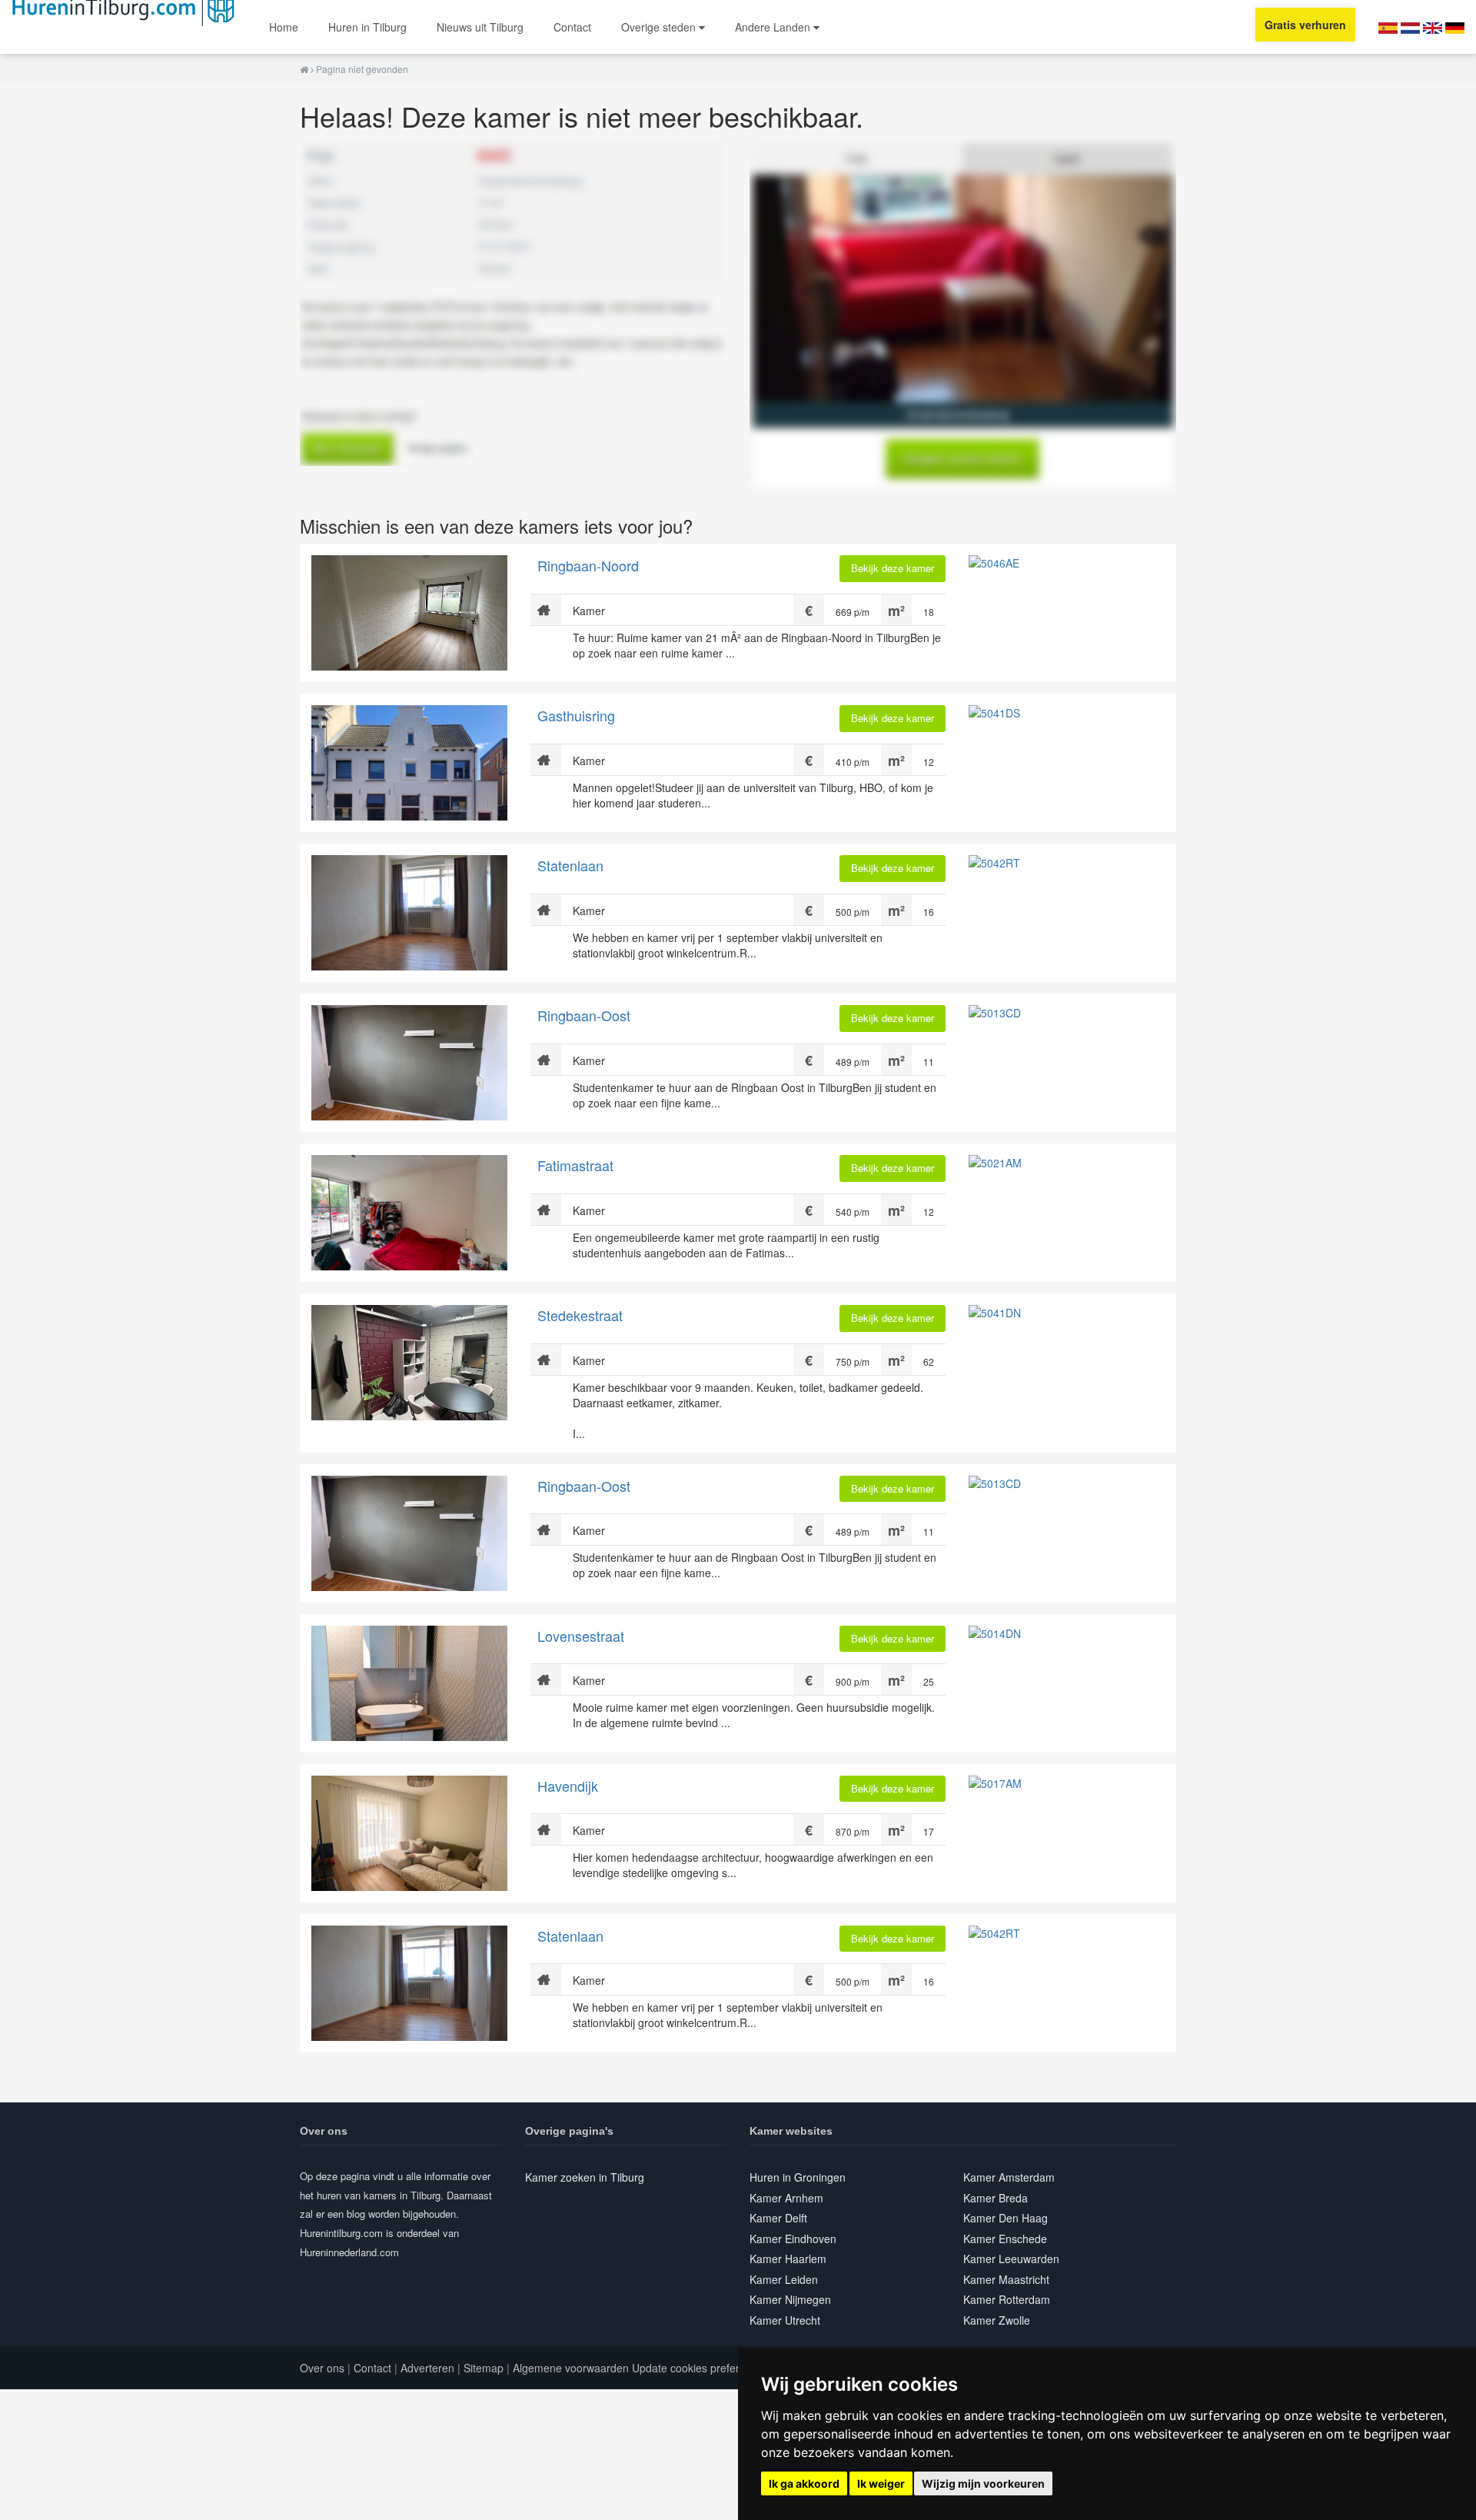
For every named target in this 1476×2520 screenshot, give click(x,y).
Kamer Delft (778, 2218)
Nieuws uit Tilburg (480, 27)
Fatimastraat (575, 1165)
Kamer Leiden (784, 2279)
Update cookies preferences (700, 2368)
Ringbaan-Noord (588, 565)
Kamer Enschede (1005, 2239)
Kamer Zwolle (997, 2320)
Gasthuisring (576, 715)
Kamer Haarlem (788, 2259)
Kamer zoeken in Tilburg (585, 2177)
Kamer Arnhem (786, 2198)
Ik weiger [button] (881, 2483)
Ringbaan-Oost (584, 1015)
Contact (572, 27)
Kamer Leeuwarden (1011, 2259)
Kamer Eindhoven (793, 2239)
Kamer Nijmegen (790, 2299)
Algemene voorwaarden (571, 2368)
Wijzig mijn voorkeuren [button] (983, 2483)
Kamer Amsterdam (1009, 2177)
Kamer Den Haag (1006, 2218)
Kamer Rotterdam (1007, 2299)
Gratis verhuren (1305, 25)
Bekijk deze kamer (893, 568)
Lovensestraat (581, 1636)
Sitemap (484, 2368)
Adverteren (427, 2368)
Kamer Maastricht (1006, 2279)
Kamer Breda (996, 2198)
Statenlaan (570, 865)
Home (284, 27)
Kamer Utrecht (785, 2320)
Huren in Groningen (798, 2177)
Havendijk (568, 1786)
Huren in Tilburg (367, 27)
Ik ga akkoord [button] (804, 2483)
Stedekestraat (580, 1315)
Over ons (322, 2368)
